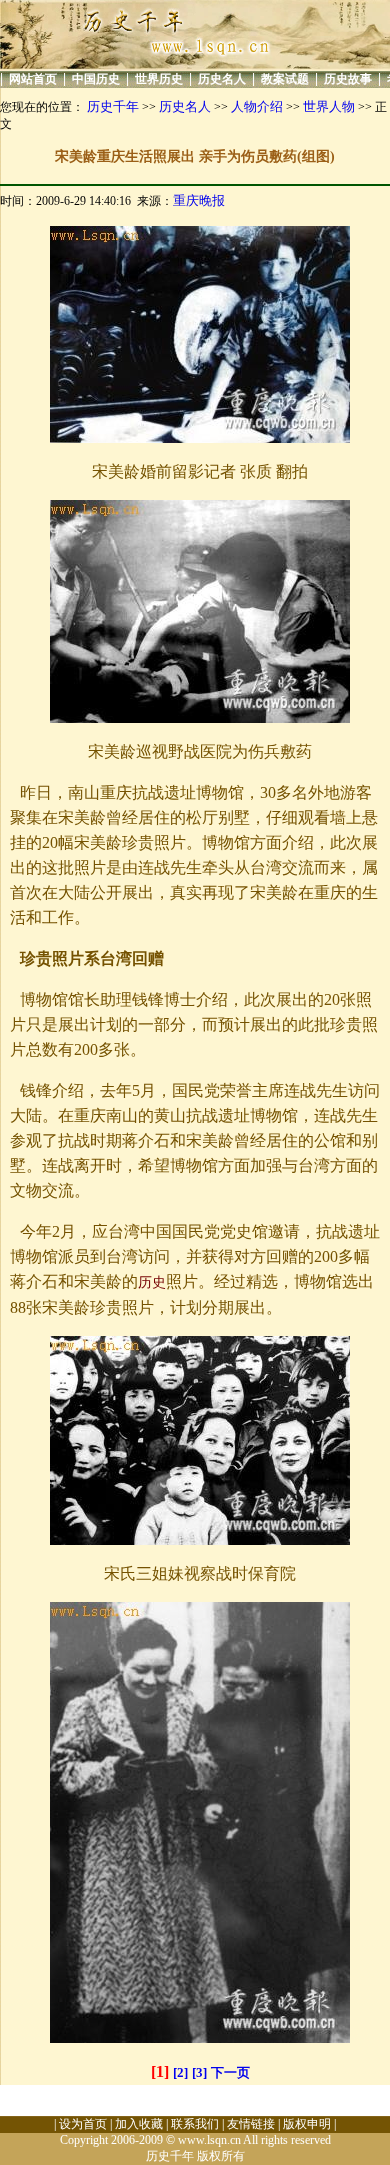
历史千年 (113, 106)
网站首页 (33, 79)
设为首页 (83, 2124)
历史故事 (348, 79)
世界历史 (159, 79)
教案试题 (285, 79)
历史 (152, 1282)
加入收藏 (139, 2124)
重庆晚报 (199, 200)
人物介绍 (257, 106)
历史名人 (222, 79)
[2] (180, 2072)
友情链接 (251, 2124)
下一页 (230, 2072)
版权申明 (307, 2124)
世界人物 (329, 106)
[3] (199, 2072)
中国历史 (96, 79)
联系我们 (195, 2124)
